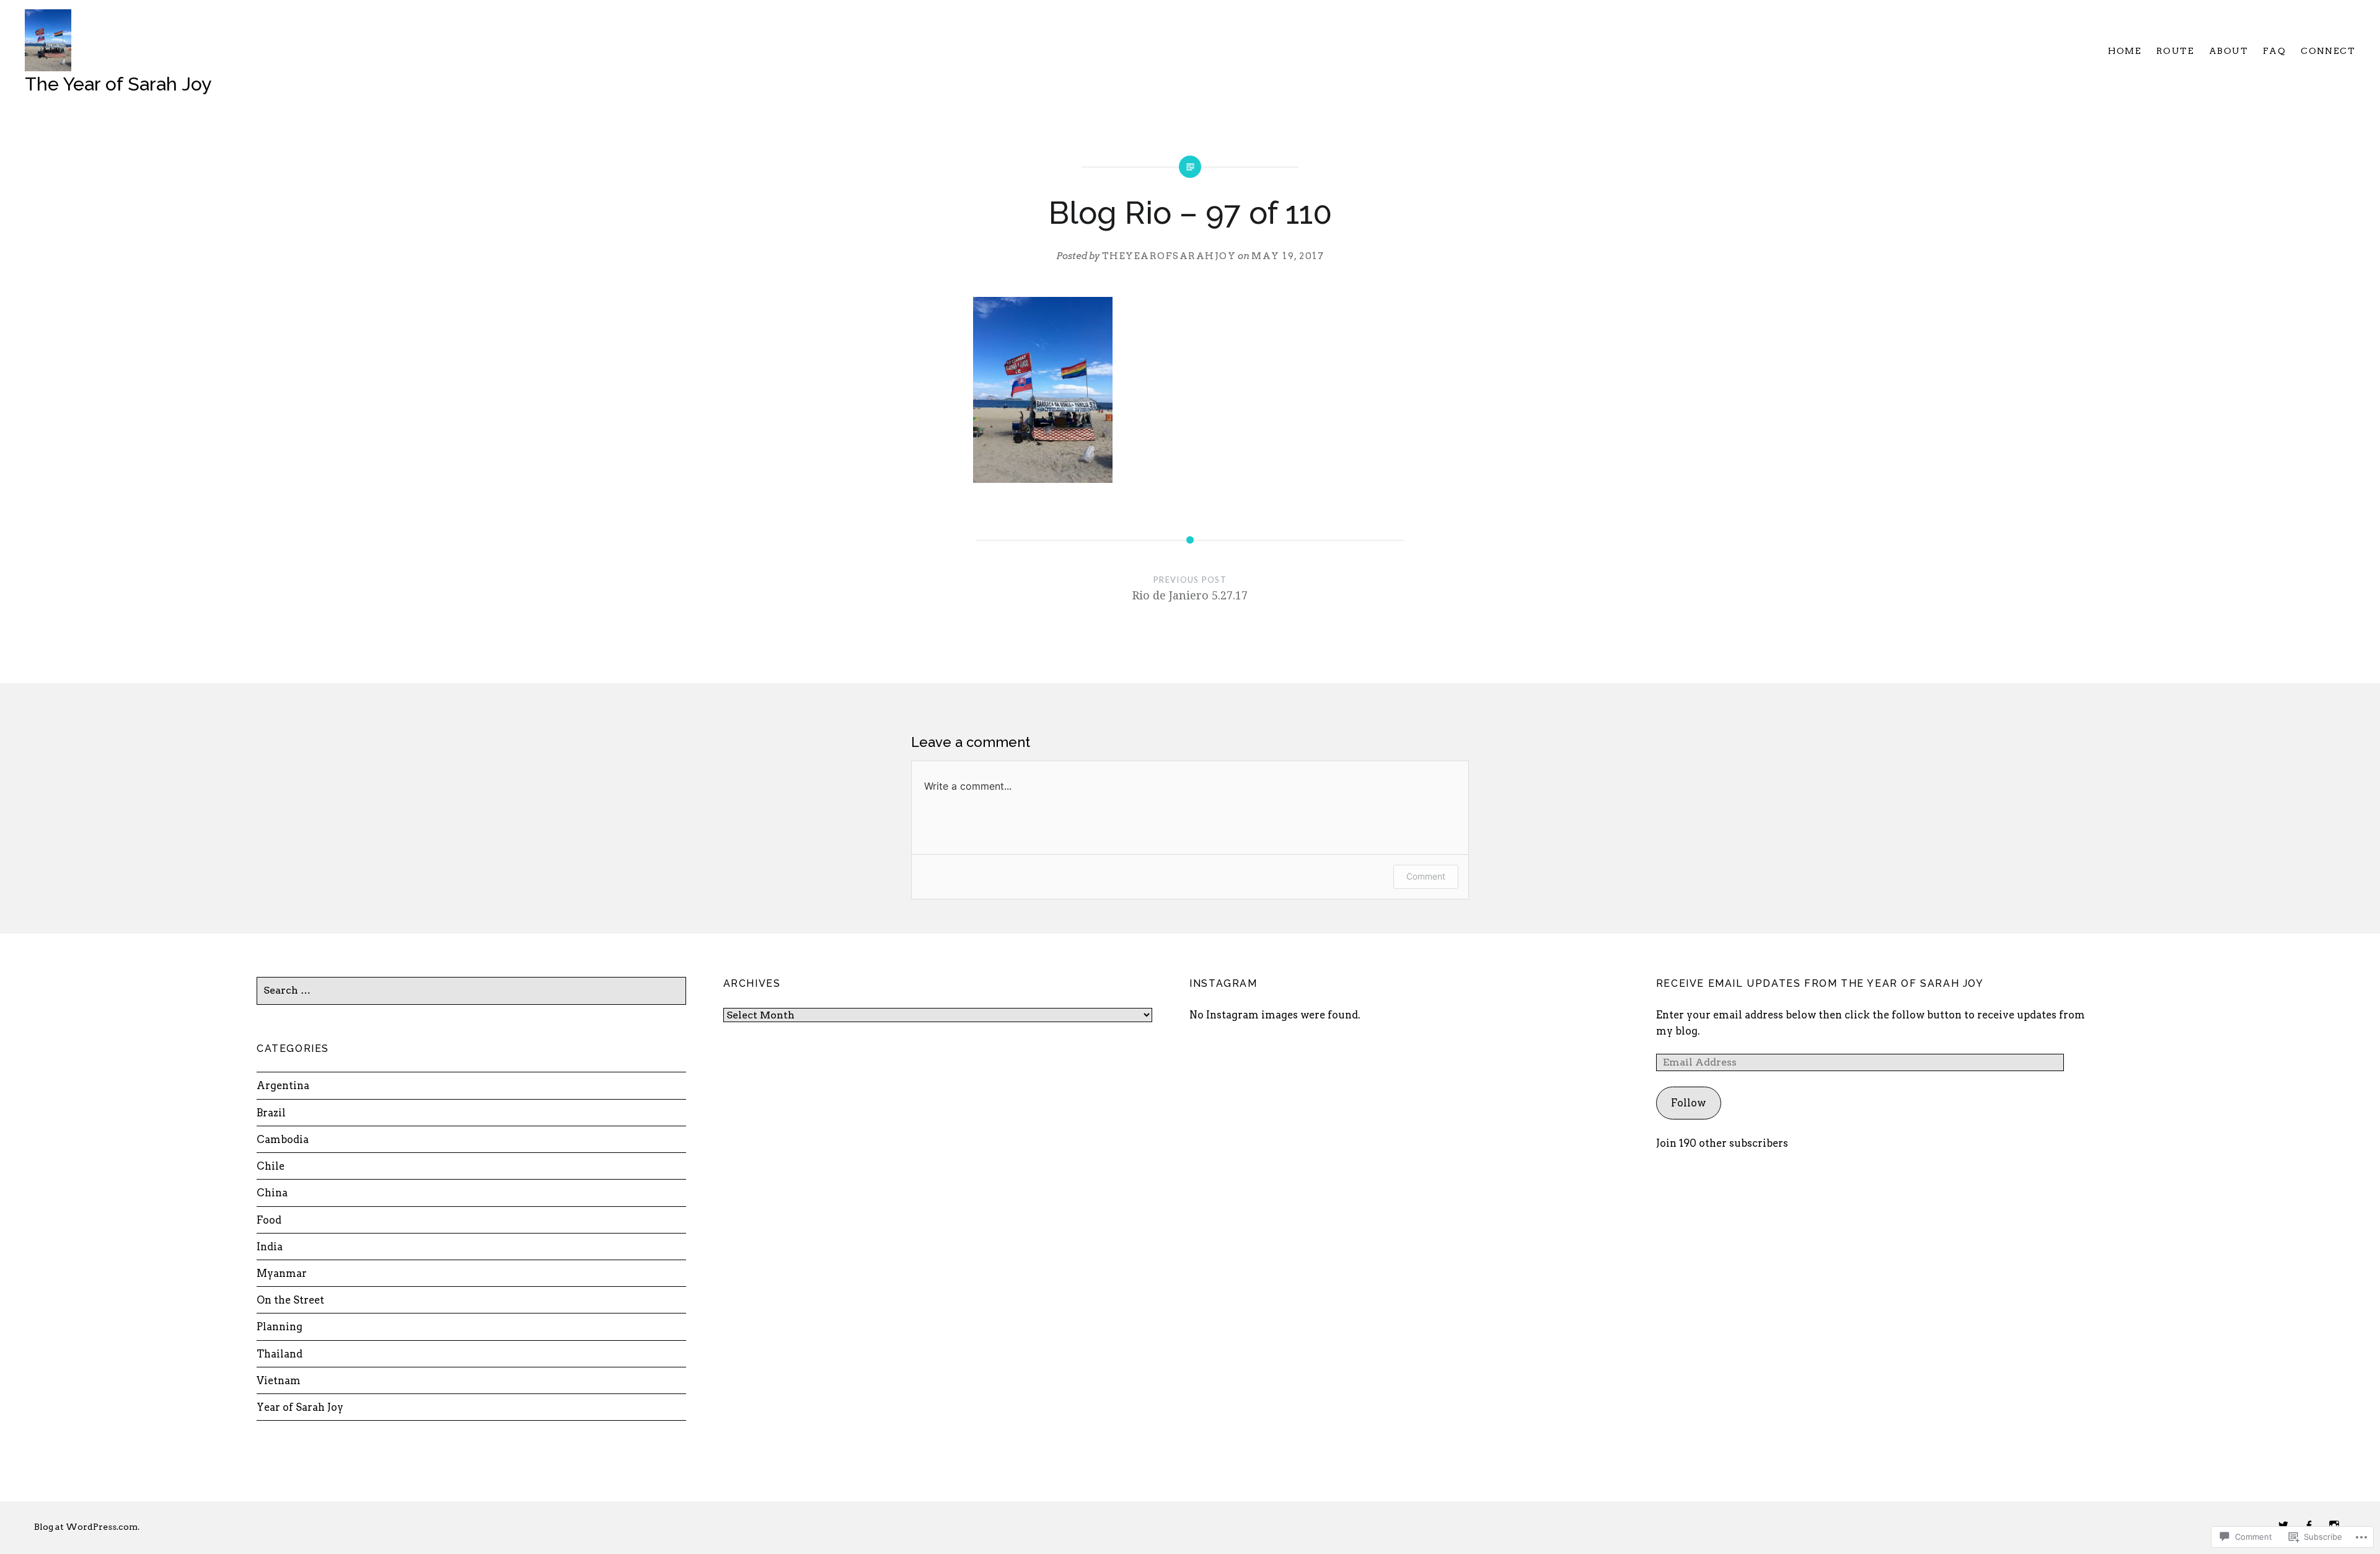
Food (269, 1220)
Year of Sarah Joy (300, 1407)
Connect (2328, 51)
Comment (1426, 876)
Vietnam (279, 1380)
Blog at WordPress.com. (87, 1527)
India (270, 1247)
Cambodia (283, 1139)
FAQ (2274, 51)
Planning (280, 1327)
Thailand (280, 1354)
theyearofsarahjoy (1169, 256)
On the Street (290, 1300)
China (272, 1193)
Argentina (283, 1085)
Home (2125, 51)
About (2228, 51)
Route (2175, 51)
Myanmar (282, 1273)
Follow (1688, 1103)
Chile (271, 1166)
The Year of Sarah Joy (118, 84)
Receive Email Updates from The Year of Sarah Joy (1820, 983)
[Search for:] (471, 990)
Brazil (271, 1113)
